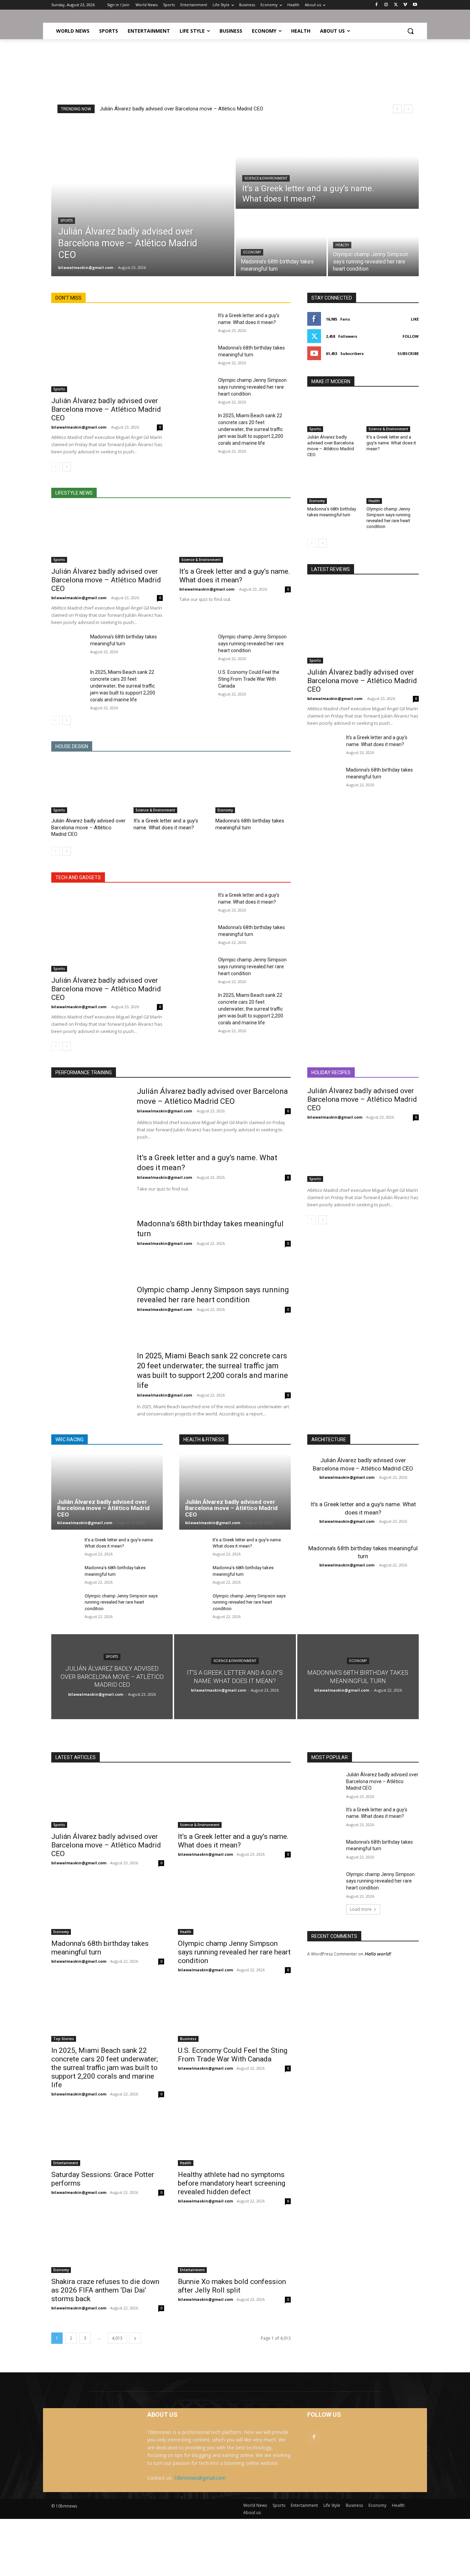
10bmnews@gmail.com (200, 2478)
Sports (67, 221)
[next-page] (67, 467)
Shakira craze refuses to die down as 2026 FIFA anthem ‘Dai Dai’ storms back (105, 2290)
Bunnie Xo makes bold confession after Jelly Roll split (232, 2286)
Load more (361, 1909)
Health (342, 245)
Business (188, 2039)
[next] (408, 109)
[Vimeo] (405, 5)
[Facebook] (377, 5)
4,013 (117, 2338)
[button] (410, 31)
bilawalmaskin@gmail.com (79, 427)
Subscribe (408, 353)
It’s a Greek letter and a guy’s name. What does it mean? (235, 576)
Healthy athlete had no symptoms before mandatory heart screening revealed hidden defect (232, 2183)
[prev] (397, 109)
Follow (411, 336)
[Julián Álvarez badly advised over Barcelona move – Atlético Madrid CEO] (143, 199)
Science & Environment (266, 178)
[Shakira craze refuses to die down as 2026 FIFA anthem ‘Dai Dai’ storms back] (108, 2245)
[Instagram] (386, 5)
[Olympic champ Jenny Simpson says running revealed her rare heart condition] (373, 243)
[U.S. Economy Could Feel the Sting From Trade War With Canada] (196, 680)
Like (415, 319)
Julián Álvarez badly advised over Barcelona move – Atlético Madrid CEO (181, 109)
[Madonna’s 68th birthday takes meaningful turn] (281, 243)
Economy (252, 252)
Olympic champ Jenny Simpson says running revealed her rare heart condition (252, 387)
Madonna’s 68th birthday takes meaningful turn (332, 512)
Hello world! (378, 1954)
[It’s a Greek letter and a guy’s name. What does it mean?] (327, 165)
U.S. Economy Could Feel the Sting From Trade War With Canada (249, 679)
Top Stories (64, 2039)
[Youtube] (415, 5)
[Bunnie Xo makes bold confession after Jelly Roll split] (234, 2245)
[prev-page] (56, 467)
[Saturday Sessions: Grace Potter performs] (108, 2138)
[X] (396, 5)
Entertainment (66, 2163)
